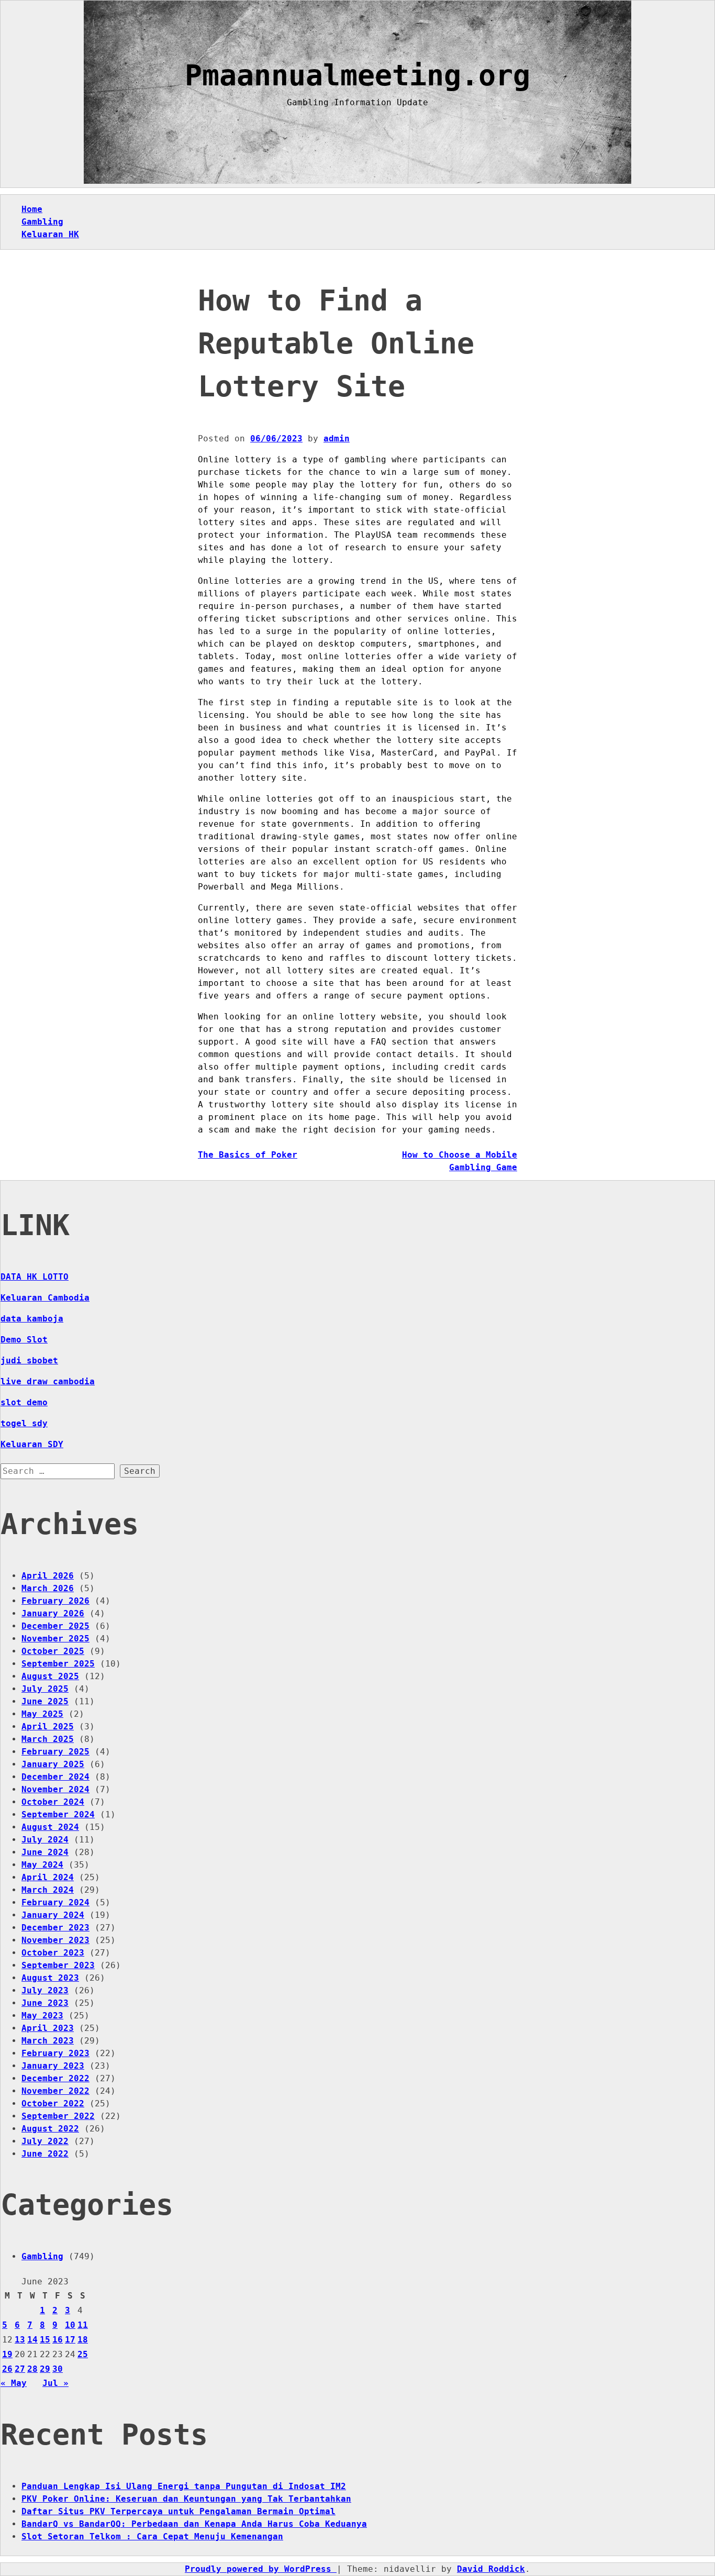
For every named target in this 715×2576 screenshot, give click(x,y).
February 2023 (55, 2053)
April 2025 (48, 1726)
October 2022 (53, 2103)
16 (58, 2340)
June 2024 (45, 1852)
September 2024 (58, 1814)
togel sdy (24, 1423)
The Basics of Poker (248, 1155)
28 (32, 2369)
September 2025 (58, 1664)
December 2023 (55, 1928)
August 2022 (50, 2129)
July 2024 (45, 1840)
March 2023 (48, 2041)
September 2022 (58, 2116)
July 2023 (45, 1990)
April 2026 (48, 1576)
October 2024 (53, 1802)
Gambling (42, 222)
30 (58, 2369)
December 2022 (55, 2078)
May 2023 (42, 2016)
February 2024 (55, 1902)
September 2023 (58, 1965)
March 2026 (48, 1588)
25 (83, 2354)
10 (70, 2325)
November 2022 (55, 2091)
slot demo (24, 1402)
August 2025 (50, 1676)
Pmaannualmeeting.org (357, 75)
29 (45, 2369)
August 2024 (50, 1827)
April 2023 (48, 2028)
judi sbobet (29, 1361)
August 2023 (50, 1978)
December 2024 (55, 1777)
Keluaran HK (50, 234)
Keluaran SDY (32, 1444)
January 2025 (53, 1764)
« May (14, 2383)
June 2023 (45, 2003)
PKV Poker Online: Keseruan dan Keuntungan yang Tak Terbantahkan (186, 2499)
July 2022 (45, 2141)
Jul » (55, 2383)
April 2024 (48, 1877)
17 (70, 2340)
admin (337, 438)
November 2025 (55, 1639)
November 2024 (55, 1789)
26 (7, 2369)
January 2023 (53, 2066)
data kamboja (32, 1319)
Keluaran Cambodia (45, 1298)
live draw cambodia (48, 1381)
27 (20, 2369)
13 (20, 2340)
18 (83, 2340)
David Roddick (491, 2569)
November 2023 (55, 1940)
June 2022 (45, 2154)
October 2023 (53, 1953)
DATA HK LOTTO (35, 1277)
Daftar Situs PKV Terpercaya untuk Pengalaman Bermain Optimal (178, 2511)
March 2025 (48, 1739)
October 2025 (53, 1651)
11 (83, 2325)
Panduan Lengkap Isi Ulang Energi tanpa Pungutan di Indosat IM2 (184, 2486)
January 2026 (53, 1613)
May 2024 (42, 1865)
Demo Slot (24, 1340)
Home (32, 209)
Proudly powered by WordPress (261, 2569)
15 (45, 2340)
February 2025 (55, 1752)
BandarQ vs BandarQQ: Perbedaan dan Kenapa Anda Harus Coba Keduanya (194, 2524)
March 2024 (48, 1890)
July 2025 (45, 1689)
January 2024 (53, 1915)
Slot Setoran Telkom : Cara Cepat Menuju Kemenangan (152, 2536)
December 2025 (55, 1626)
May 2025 (42, 1714)
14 (32, 2340)
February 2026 (55, 1601)
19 (7, 2354)
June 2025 (45, 1701)
